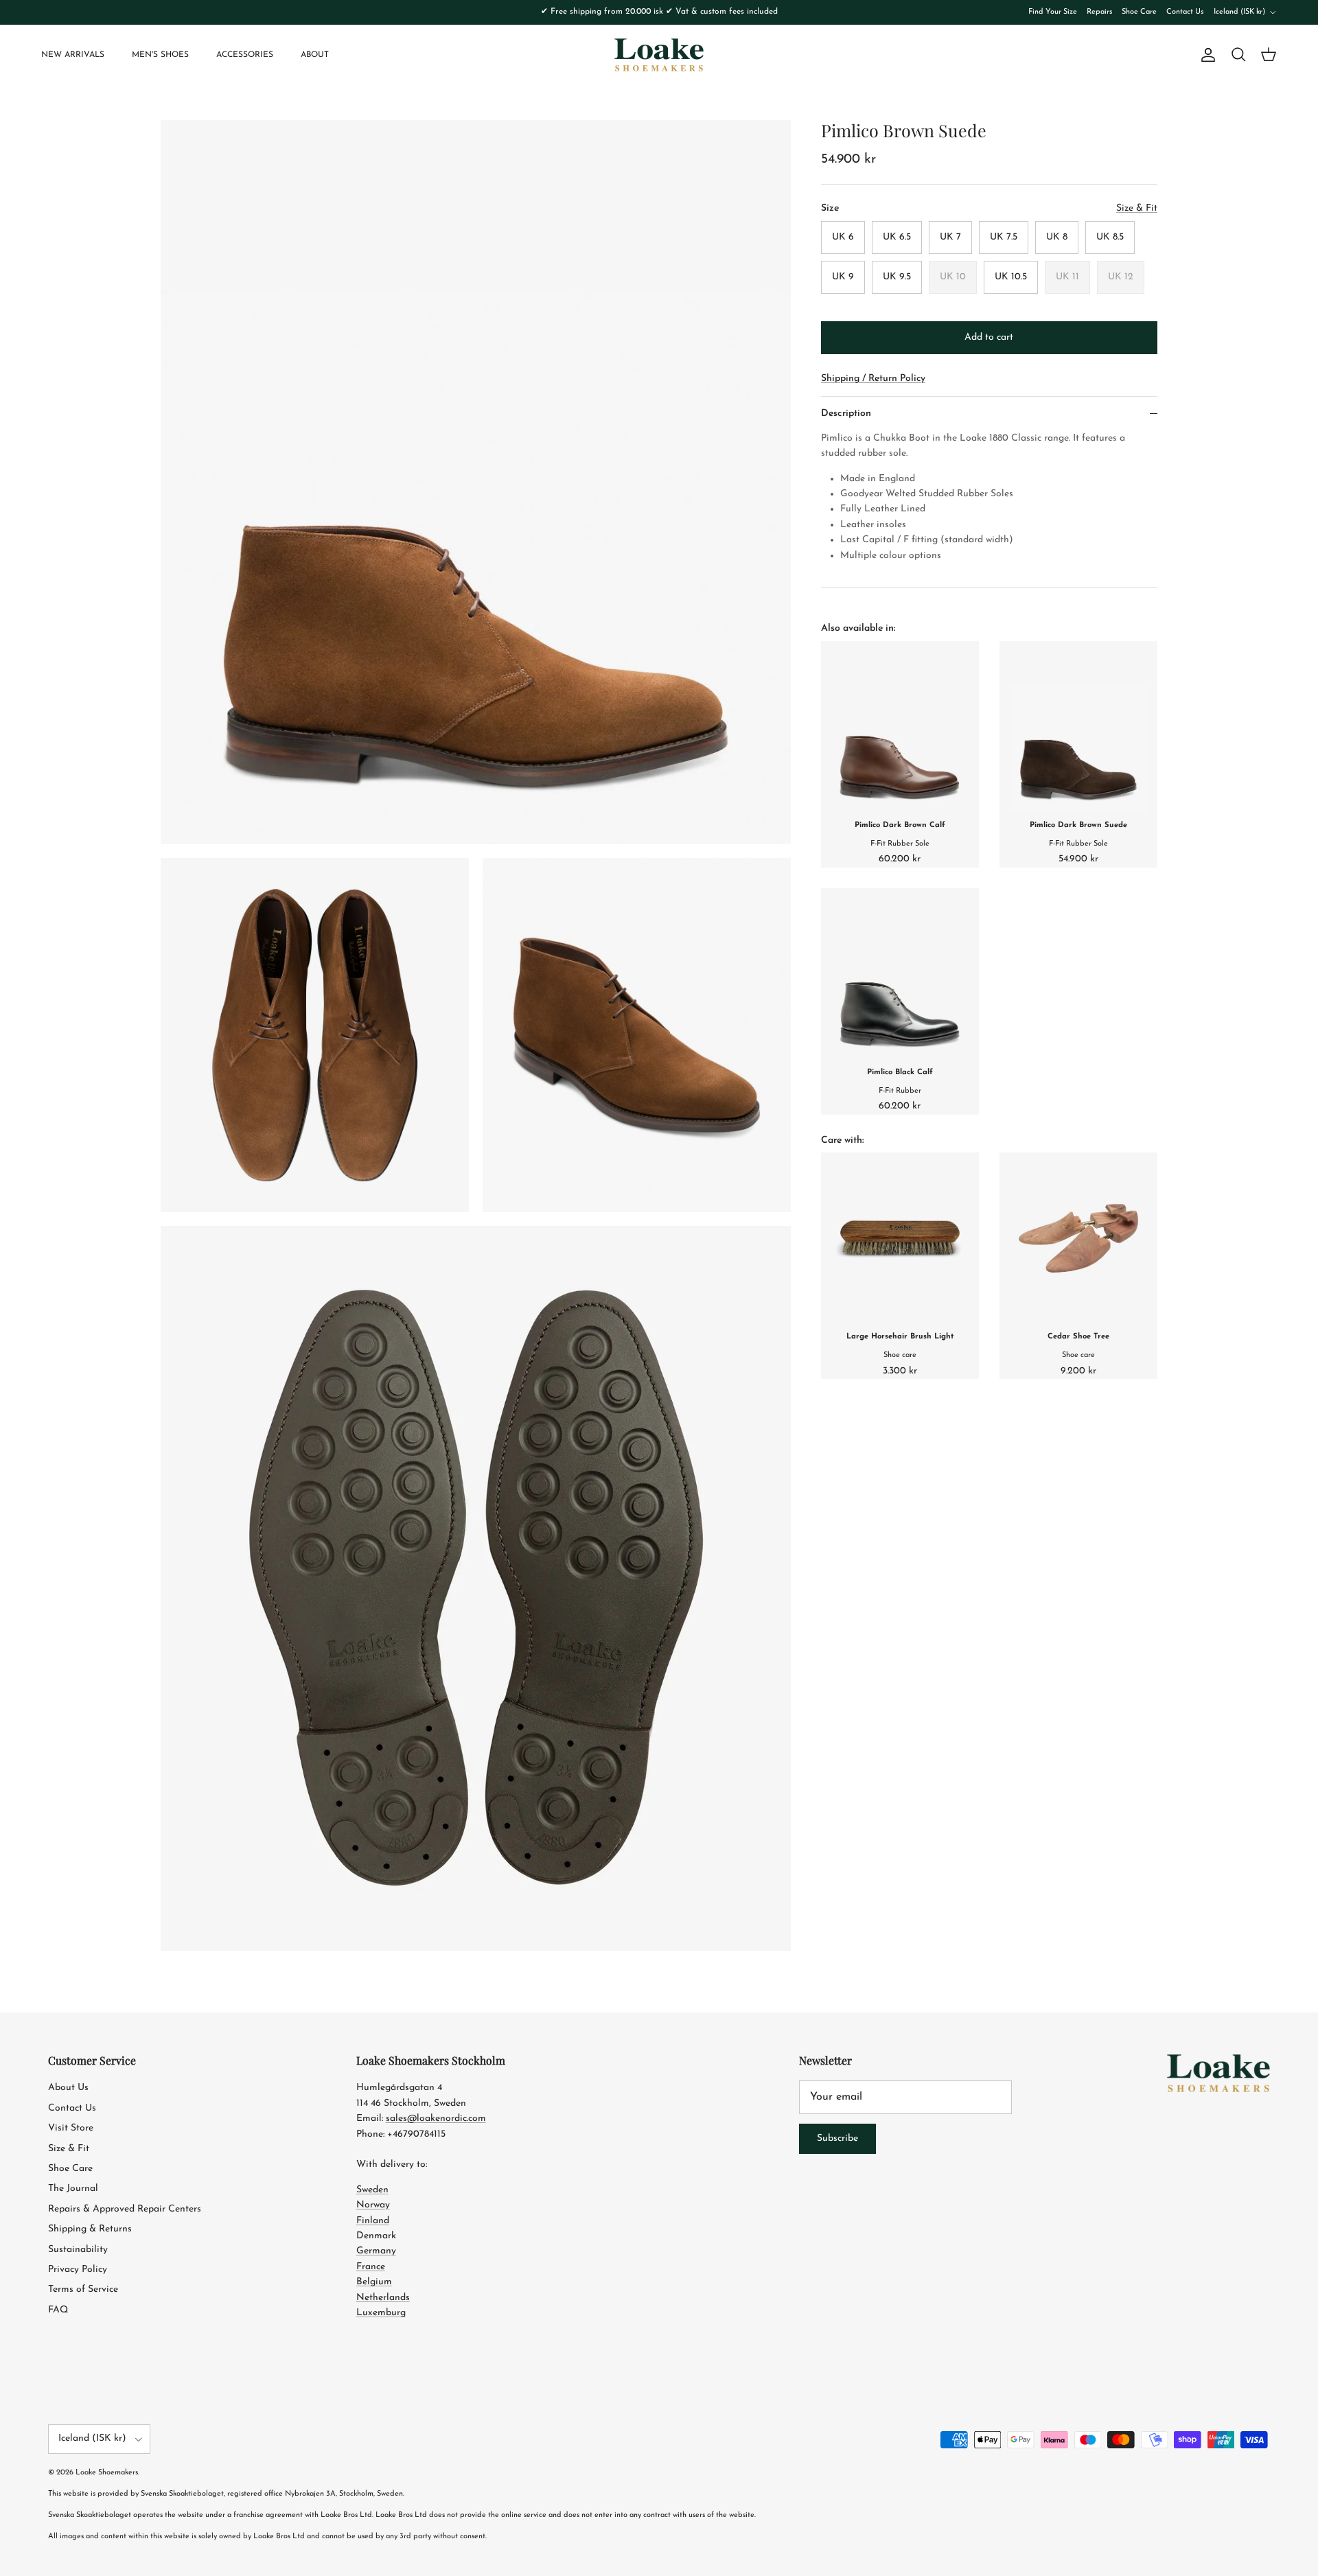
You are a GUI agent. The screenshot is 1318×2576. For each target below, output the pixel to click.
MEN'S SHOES (160, 55)
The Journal (73, 2189)
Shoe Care (1139, 12)
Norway (373, 2205)
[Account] (1205, 55)
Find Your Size (1053, 12)
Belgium (374, 2282)
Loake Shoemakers (107, 2473)
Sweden (372, 2190)
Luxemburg (381, 2313)
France (371, 2267)
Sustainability (78, 2250)
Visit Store (71, 2128)
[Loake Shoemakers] (659, 55)
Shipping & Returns (90, 2229)
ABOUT (315, 55)
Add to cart (989, 337)
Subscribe (837, 2138)
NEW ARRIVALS (73, 55)
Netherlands (383, 2298)
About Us (68, 2088)
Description (846, 414)
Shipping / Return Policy (873, 379)
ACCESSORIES (245, 55)
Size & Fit (69, 2149)
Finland (373, 2221)
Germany (376, 2251)
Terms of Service (83, 2289)
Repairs (1099, 12)
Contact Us (1185, 12)
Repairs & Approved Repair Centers (125, 2209)
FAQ (58, 2310)
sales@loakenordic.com (436, 2119)
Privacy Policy (78, 2270)
